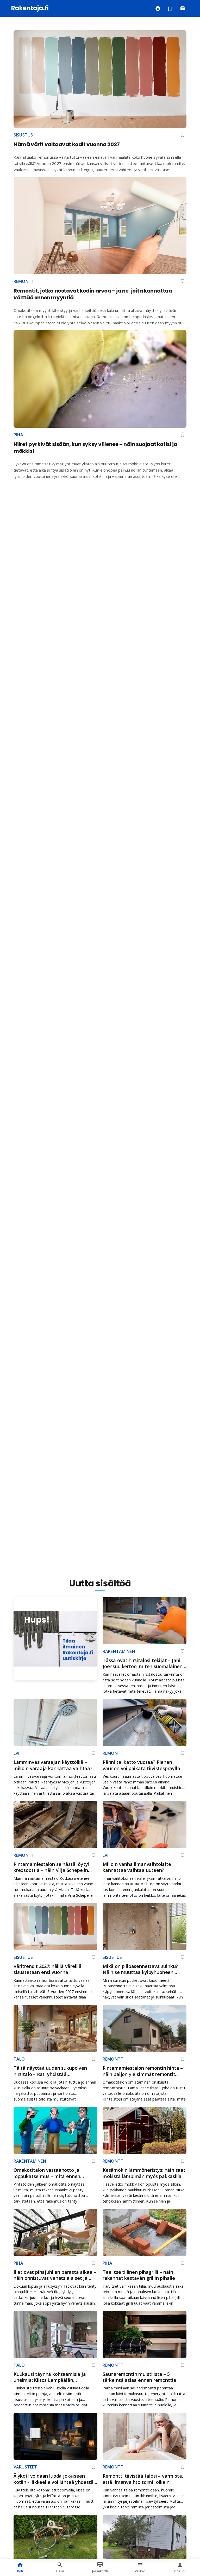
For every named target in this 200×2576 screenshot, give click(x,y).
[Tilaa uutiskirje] (183, 8)
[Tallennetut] (170, 8)
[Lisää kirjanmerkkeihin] (183, 135)
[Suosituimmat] (158, 8)
